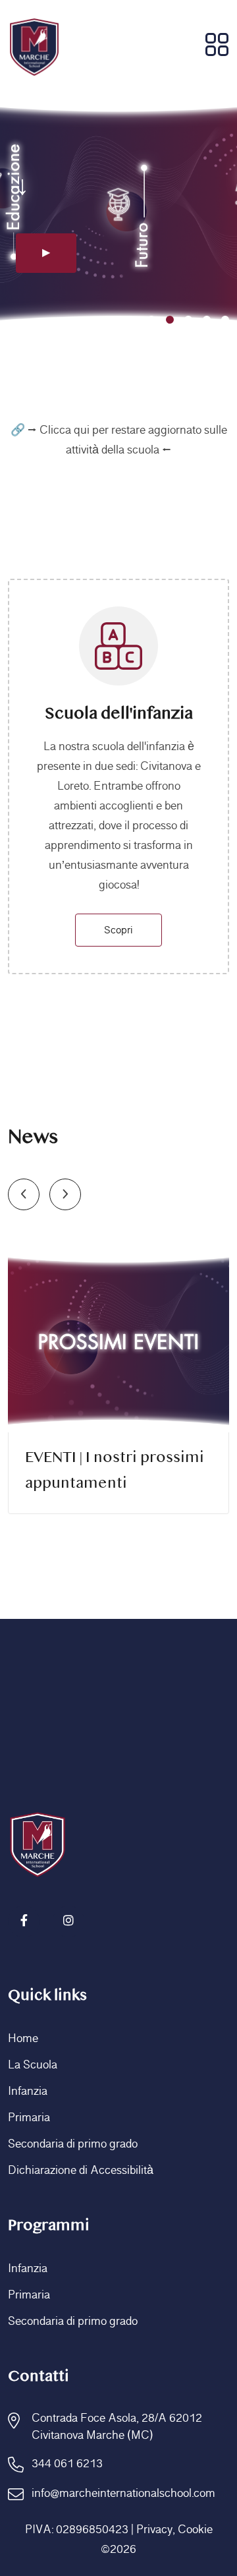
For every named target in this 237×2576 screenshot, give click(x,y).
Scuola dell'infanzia (119, 714)
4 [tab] (207, 320)
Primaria (29, 2118)
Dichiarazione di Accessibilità (81, 2171)
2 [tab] (170, 320)
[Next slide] (65, 1194)
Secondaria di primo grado (73, 2144)
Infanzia (28, 2092)
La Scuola (33, 2065)
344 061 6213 (67, 2464)
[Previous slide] (24, 1194)
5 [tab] (225, 320)
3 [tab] (188, 320)
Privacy (154, 2530)
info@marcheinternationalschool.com (123, 2494)
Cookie (195, 2530)
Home (23, 2039)
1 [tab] (151, 320)
